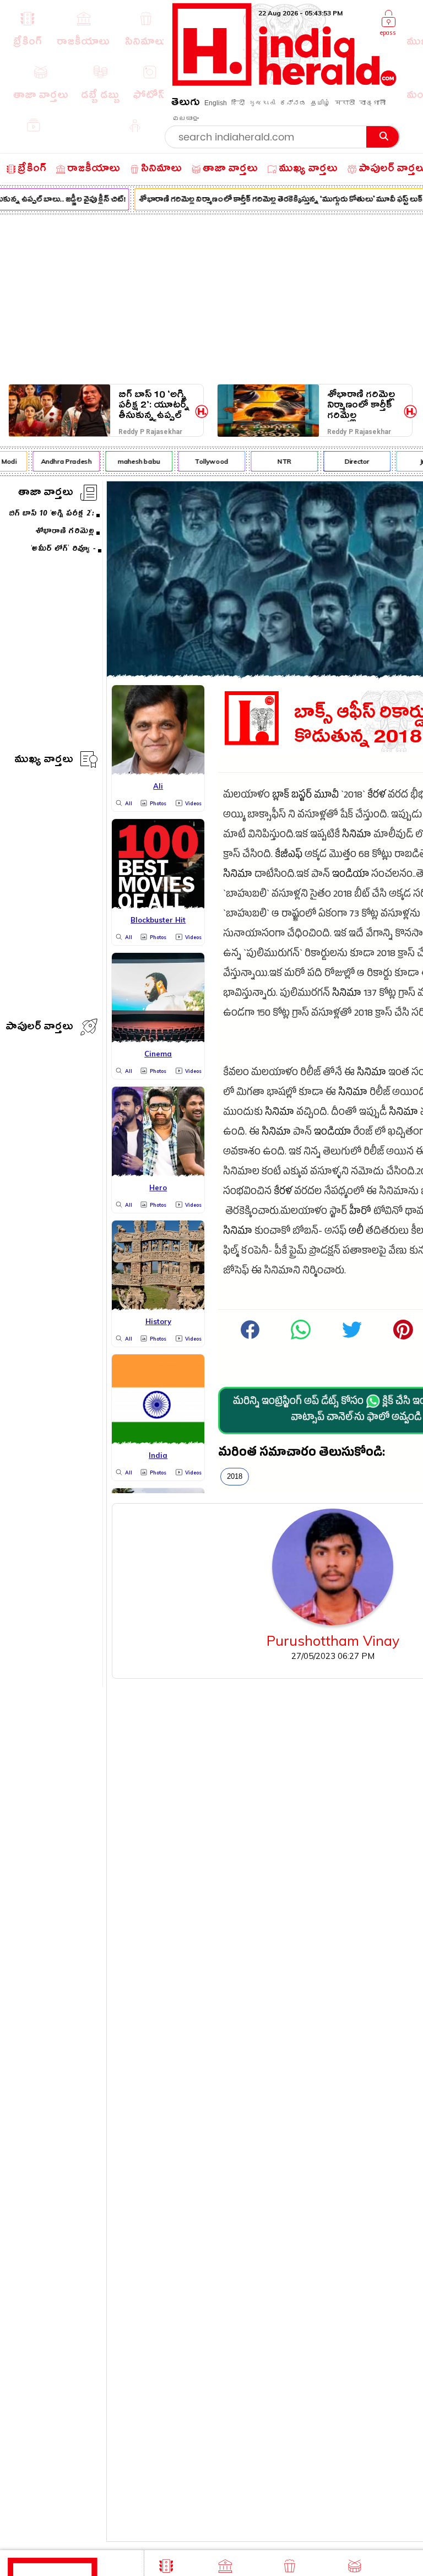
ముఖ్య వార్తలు (44, 761)
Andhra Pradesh (60, 461)
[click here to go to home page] (284, 83)
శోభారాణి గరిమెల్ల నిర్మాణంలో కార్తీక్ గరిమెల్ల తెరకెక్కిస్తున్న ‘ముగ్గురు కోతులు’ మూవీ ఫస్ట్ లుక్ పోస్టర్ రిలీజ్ (361, 405)
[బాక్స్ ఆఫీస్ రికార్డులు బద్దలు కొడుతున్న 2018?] (301, 1338)
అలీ (356, 1232)
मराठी (345, 103)
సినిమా (357, 836)
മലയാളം (186, 118)
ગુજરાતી (262, 103)
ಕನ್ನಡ (293, 103)
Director (351, 461)
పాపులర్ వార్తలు (39, 1028)
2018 (235, 1476)
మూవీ (326, 796)
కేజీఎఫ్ (289, 856)
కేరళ (376, 796)
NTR (278, 461)
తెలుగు (186, 104)
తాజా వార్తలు (46, 494)
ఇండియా (351, 875)
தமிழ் (321, 103)
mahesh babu (133, 461)
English (216, 103)
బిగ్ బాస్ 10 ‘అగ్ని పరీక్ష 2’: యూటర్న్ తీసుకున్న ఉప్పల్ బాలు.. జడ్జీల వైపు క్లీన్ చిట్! (154, 405)
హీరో (360, 1213)
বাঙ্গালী (372, 103)
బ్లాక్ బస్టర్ (292, 796)
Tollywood (206, 461)
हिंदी (238, 103)
